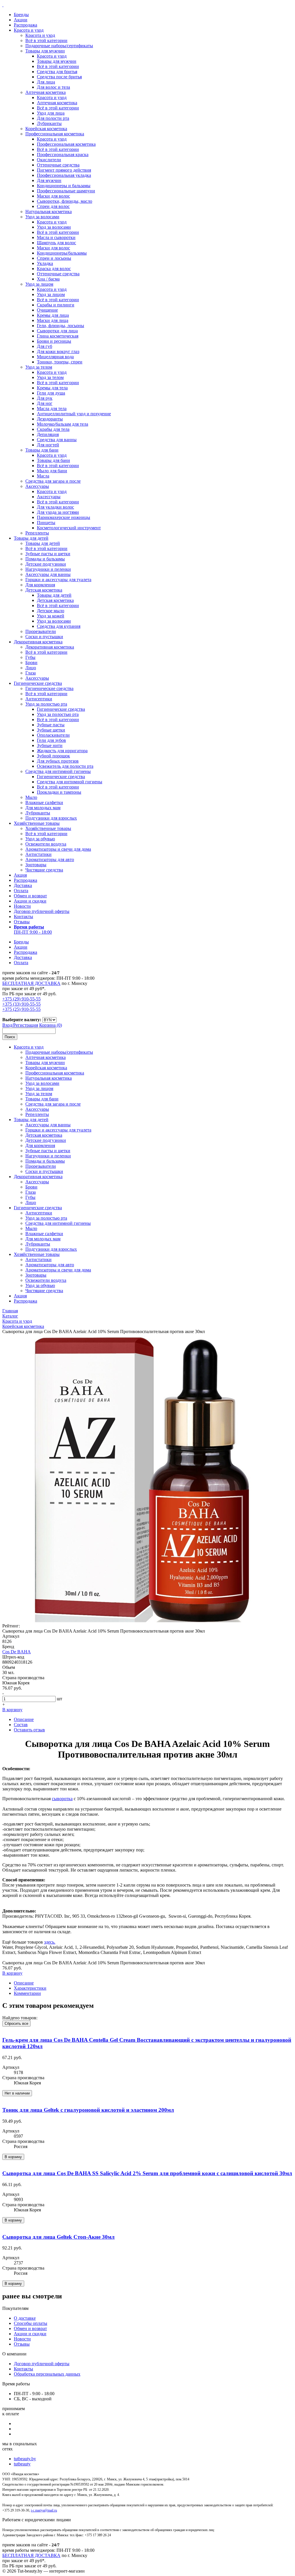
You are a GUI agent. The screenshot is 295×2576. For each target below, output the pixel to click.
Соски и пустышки (44, 637)
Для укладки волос (55, 507)
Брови (31, 663)
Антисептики (39, 699)
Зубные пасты (51, 725)
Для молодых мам (43, 808)
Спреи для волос (53, 206)
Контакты (23, 917)
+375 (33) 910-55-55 (21, 1004)
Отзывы (22, 922)
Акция (20, 875)
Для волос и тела (53, 87)
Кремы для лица (53, 315)
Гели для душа (51, 393)
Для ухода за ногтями (58, 512)
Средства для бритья (57, 72)
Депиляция (48, 434)
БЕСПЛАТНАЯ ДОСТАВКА (31, 983)
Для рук (45, 398)
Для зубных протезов (58, 761)
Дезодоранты (50, 419)
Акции (21, 20)
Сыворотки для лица (57, 331)
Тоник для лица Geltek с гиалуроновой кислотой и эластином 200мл (88, 2110)
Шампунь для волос (56, 243)
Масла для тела (52, 409)
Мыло (31, 797)
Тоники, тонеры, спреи (60, 362)
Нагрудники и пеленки (48, 569)
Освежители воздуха (46, 844)
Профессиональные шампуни (66, 191)
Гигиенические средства (38, 683)
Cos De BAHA (17, 1652)
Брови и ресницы (54, 341)
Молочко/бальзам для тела (63, 424)
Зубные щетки (51, 730)
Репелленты (37, 533)
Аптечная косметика (46, 92)
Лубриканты (49, 123)
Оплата (21, 891)
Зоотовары (36, 865)
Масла (43, 476)
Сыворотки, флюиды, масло (65, 201)
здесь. (50, 1942)
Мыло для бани (52, 471)
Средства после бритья (59, 77)
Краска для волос (54, 269)
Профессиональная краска (63, 155)
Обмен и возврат (30, 896)
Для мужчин (49, 180)
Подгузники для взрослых (51, 818)
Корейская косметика (46, 129)
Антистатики (38, 854)
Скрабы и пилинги (56, 305)
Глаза (31, 673)
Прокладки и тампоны (59, 792)
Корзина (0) (51, 1025)
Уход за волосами (42, 217)
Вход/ (8, 1025)
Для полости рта (53, 118)
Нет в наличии (17, 2093)
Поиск (10, 1037)
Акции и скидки (30, 901)
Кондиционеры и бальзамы (64, 186)
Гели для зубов (51, 740)
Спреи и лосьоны (54, 258)
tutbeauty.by (25, 2459)
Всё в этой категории (46, 40)
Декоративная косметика (38, 642)
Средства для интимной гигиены (58, 771)
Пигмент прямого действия (64, 170)
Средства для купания (59, 626)
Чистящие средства (44, 870)
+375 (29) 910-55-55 (21, 999)
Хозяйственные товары (37, 823)
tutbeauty (22, 2464)
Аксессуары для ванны (48, 574)
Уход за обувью (40, 839)
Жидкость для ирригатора (62, 751)
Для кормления (40, 585)
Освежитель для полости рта (65, 766)
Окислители (49, 160)
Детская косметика (44, 590)
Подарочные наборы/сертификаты (59, 46)
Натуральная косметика (49, 212)
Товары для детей (31, 538)
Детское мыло (51, 611)
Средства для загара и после (53, 481)
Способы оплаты (31, 2323)
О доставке (25, 2318)
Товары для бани (42, 450)
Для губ (45, 346)
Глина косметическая (58, 336)
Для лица (46, 82)
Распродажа (25, 25)
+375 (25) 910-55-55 (21, 1009)
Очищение (47, 310)
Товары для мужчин (45, 51)
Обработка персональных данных (47, 2374)
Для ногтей (48, 445)
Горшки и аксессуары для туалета (58, 580)
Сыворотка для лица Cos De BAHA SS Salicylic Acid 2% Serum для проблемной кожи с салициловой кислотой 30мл (147, 2173)
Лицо (31, 668)
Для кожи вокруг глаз (58, 351)
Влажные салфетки (44, 802)
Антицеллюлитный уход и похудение (74, 414)
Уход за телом (39, 367)
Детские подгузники (46, 564)
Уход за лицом (39, 284)
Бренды (21, 15)
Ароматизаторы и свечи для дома (58, 849)
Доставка (23, 885)
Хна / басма (48, 279)
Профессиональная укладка (64, 175)
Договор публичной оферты (42, 911)
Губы (30, 657)
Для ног (45, 403)
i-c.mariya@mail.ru (44, 2510)
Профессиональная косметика (55, 134)
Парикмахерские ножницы (64, 517)
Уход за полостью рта (46, 704)
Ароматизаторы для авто (50, 859)
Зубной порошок (53, 756)
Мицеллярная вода (55, 357)
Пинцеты (46, 523)
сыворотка (62, 1799)
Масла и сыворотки (56, 237)
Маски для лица (53, 320)
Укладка (45, 263)
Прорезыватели (41, 631)
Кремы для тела (52, 388)
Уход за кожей (51, 616)
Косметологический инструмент (69, 528)
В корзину (12, 1710)
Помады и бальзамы (45, 559)
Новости (22, 906)
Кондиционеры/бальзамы (62, 253)
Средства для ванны (57, 440)
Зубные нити (50, 745)
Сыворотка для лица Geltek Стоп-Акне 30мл (58, 2237)
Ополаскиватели (53, 735)
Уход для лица (51, 113)
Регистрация (26, 1025)
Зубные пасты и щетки (48, 554)
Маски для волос (53, 196)
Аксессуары (37, 486)
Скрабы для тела (53, 429)
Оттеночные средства (58, 165)
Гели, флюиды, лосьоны (60, 326)
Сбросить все (16, 2024)
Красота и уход (29, 30)
